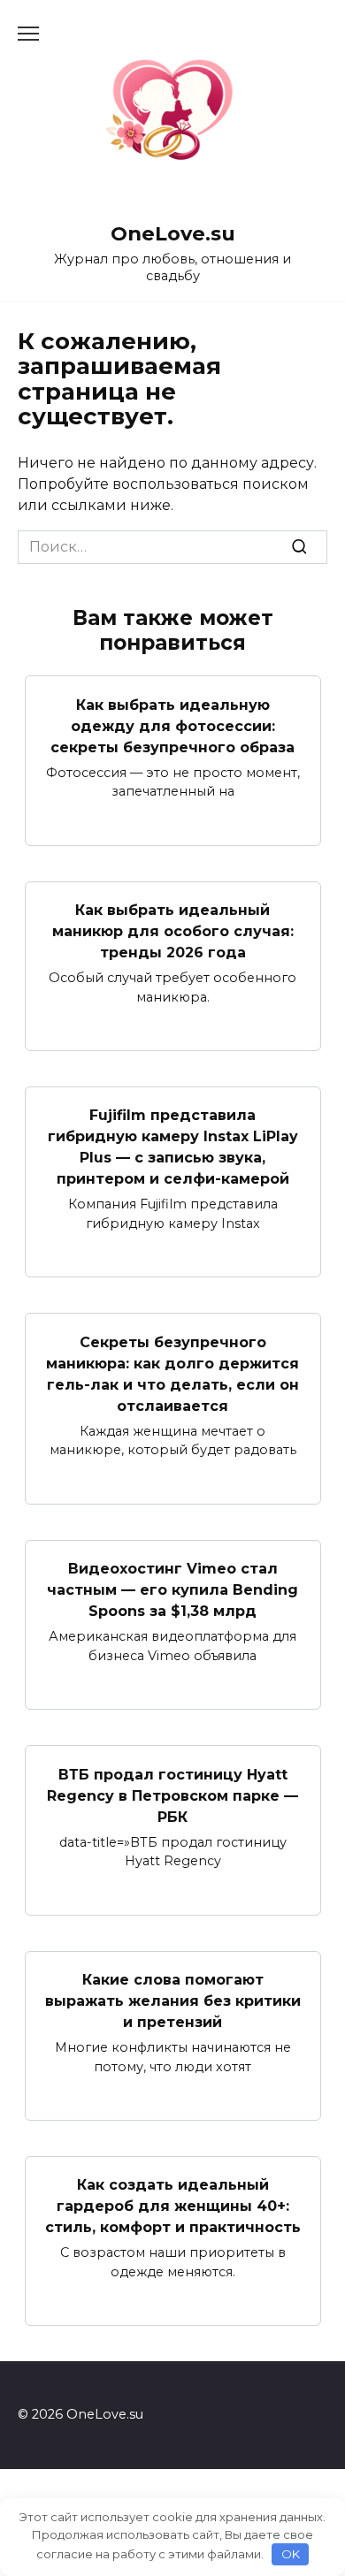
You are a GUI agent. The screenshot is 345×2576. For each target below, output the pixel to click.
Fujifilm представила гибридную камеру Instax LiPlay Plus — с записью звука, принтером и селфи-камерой (173, 1147)
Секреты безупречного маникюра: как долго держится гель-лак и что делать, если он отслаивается (172, 1373)
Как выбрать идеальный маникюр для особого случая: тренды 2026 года (173, 931)
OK (291, 2554)
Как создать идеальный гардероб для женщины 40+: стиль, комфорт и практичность (173, 2206)
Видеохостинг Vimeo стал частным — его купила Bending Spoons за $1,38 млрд (172, 1590)
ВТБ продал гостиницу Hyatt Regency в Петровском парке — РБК (172, 1795)
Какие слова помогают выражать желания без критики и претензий (173, 2001)
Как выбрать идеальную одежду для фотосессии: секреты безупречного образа (172, 725)
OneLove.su (173, 233)
